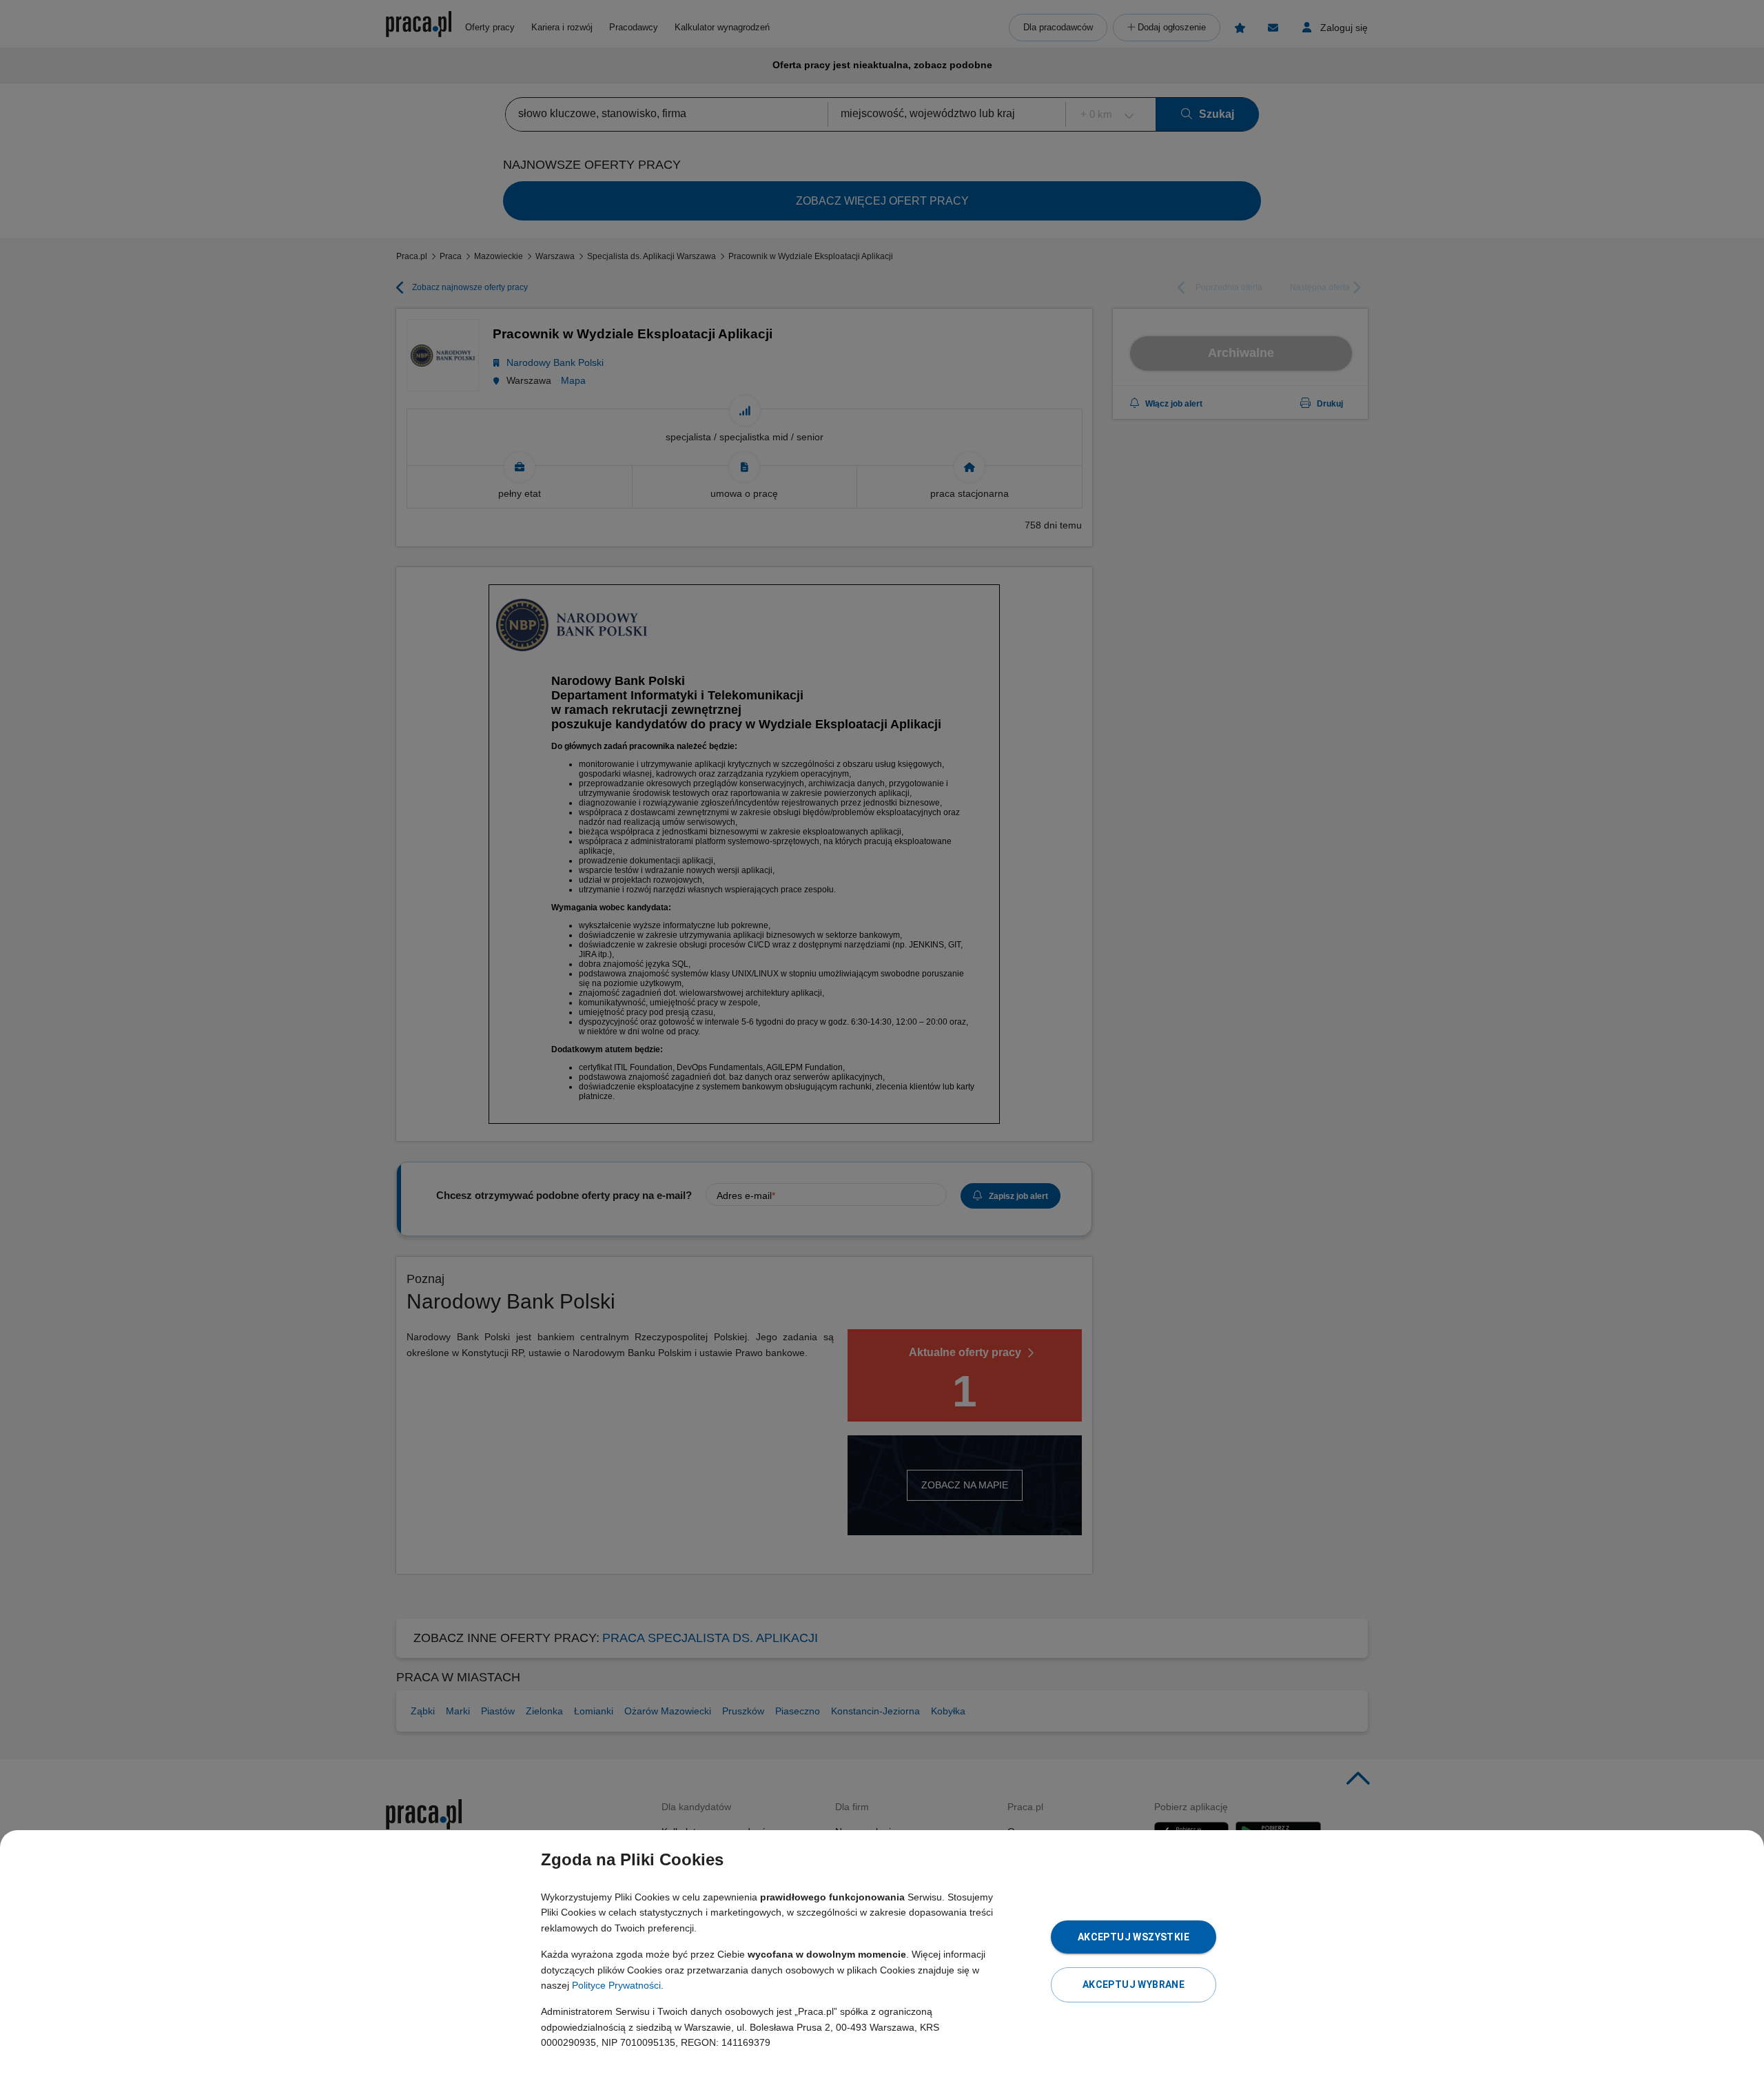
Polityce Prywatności (616, 1985)
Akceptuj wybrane (1134, 1985)
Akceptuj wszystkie (1134, 1937)
